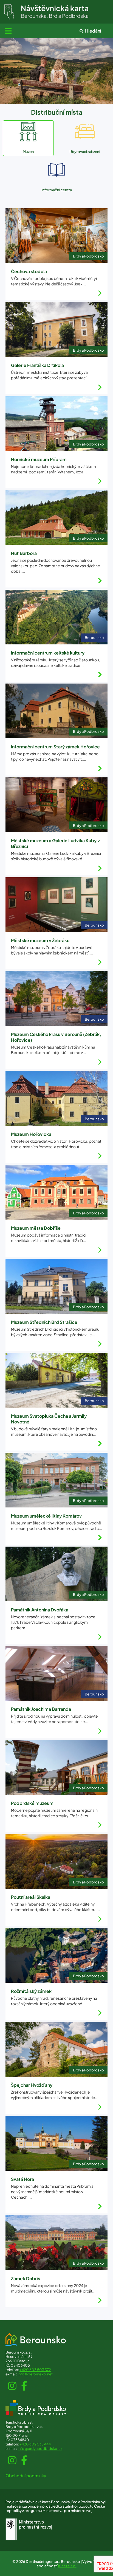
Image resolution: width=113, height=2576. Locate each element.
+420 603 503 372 (35, 2370)
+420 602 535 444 (35, 2444)
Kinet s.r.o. (67, 2566)
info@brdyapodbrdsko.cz (40, 2448)
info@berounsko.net (35, 2374)
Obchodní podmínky (26, 2475)
